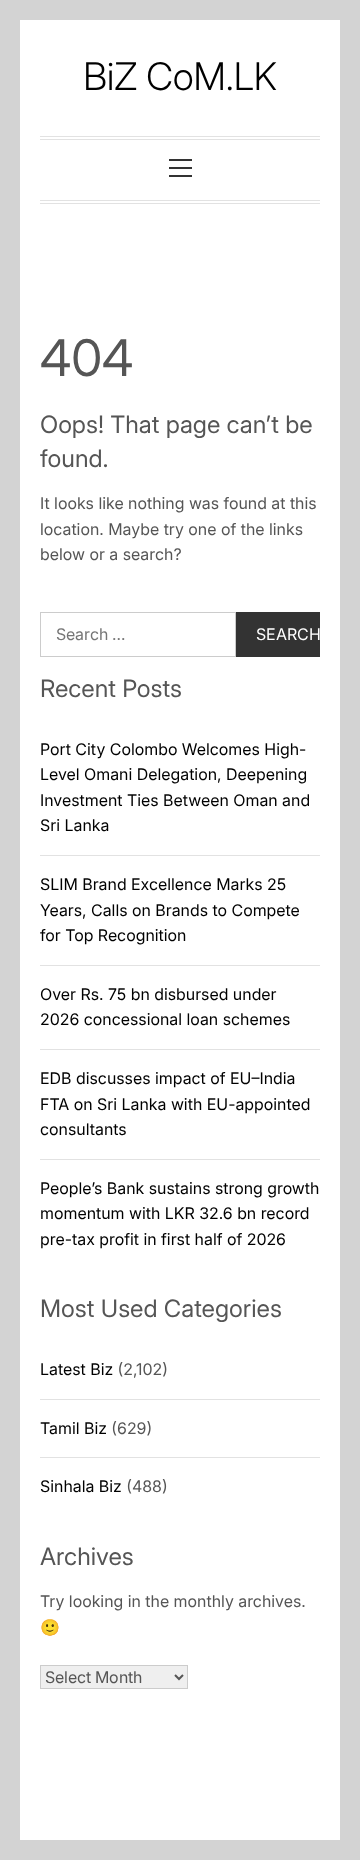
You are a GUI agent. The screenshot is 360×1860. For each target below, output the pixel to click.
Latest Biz (76, 1369)
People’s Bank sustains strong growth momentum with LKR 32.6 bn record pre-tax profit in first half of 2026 (179, 1213)
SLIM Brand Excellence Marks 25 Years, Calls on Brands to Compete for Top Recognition (170, 909)
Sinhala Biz (81, 1486)
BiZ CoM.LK (180, 77)
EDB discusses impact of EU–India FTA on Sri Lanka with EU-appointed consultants (175, 1103)
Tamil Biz (73, 1428)
